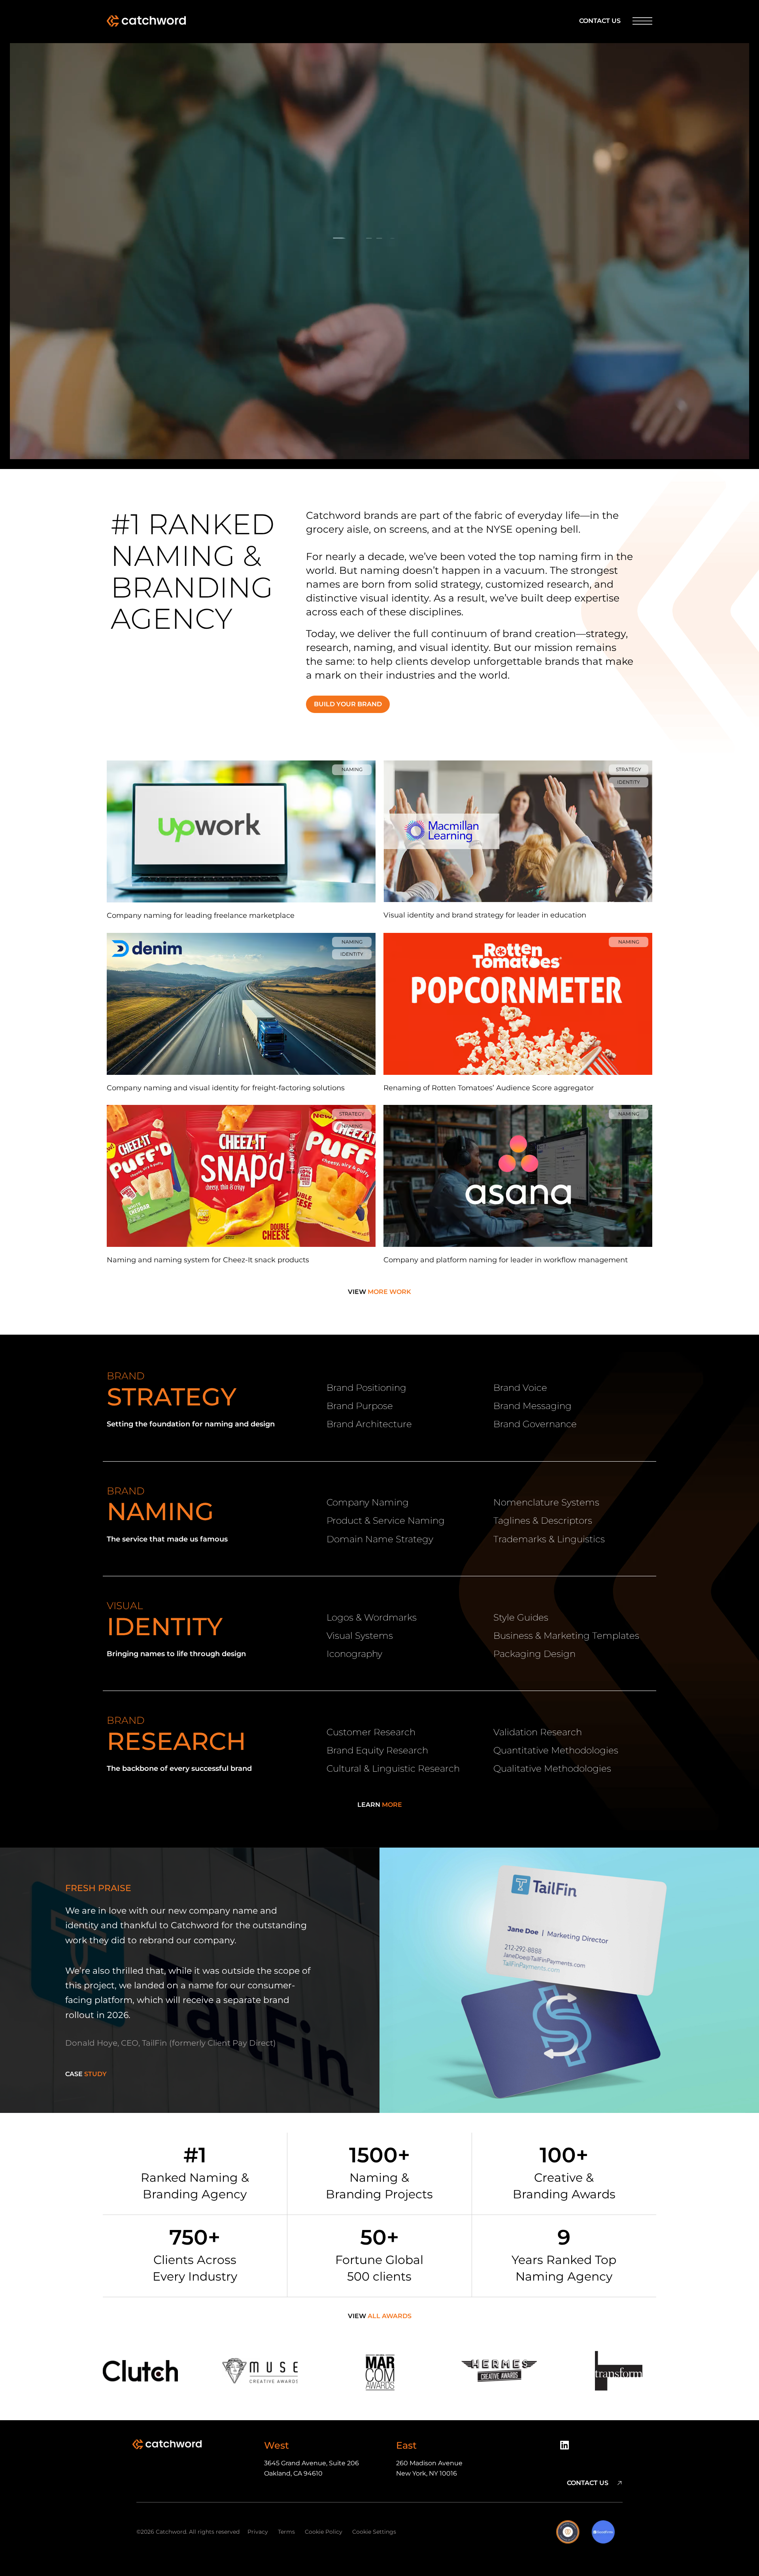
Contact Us (600, 21)
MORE (380, 1805)
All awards (380, 2316)
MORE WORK (379, 1292)
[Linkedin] (567, 2448)
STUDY (86, 2074)
